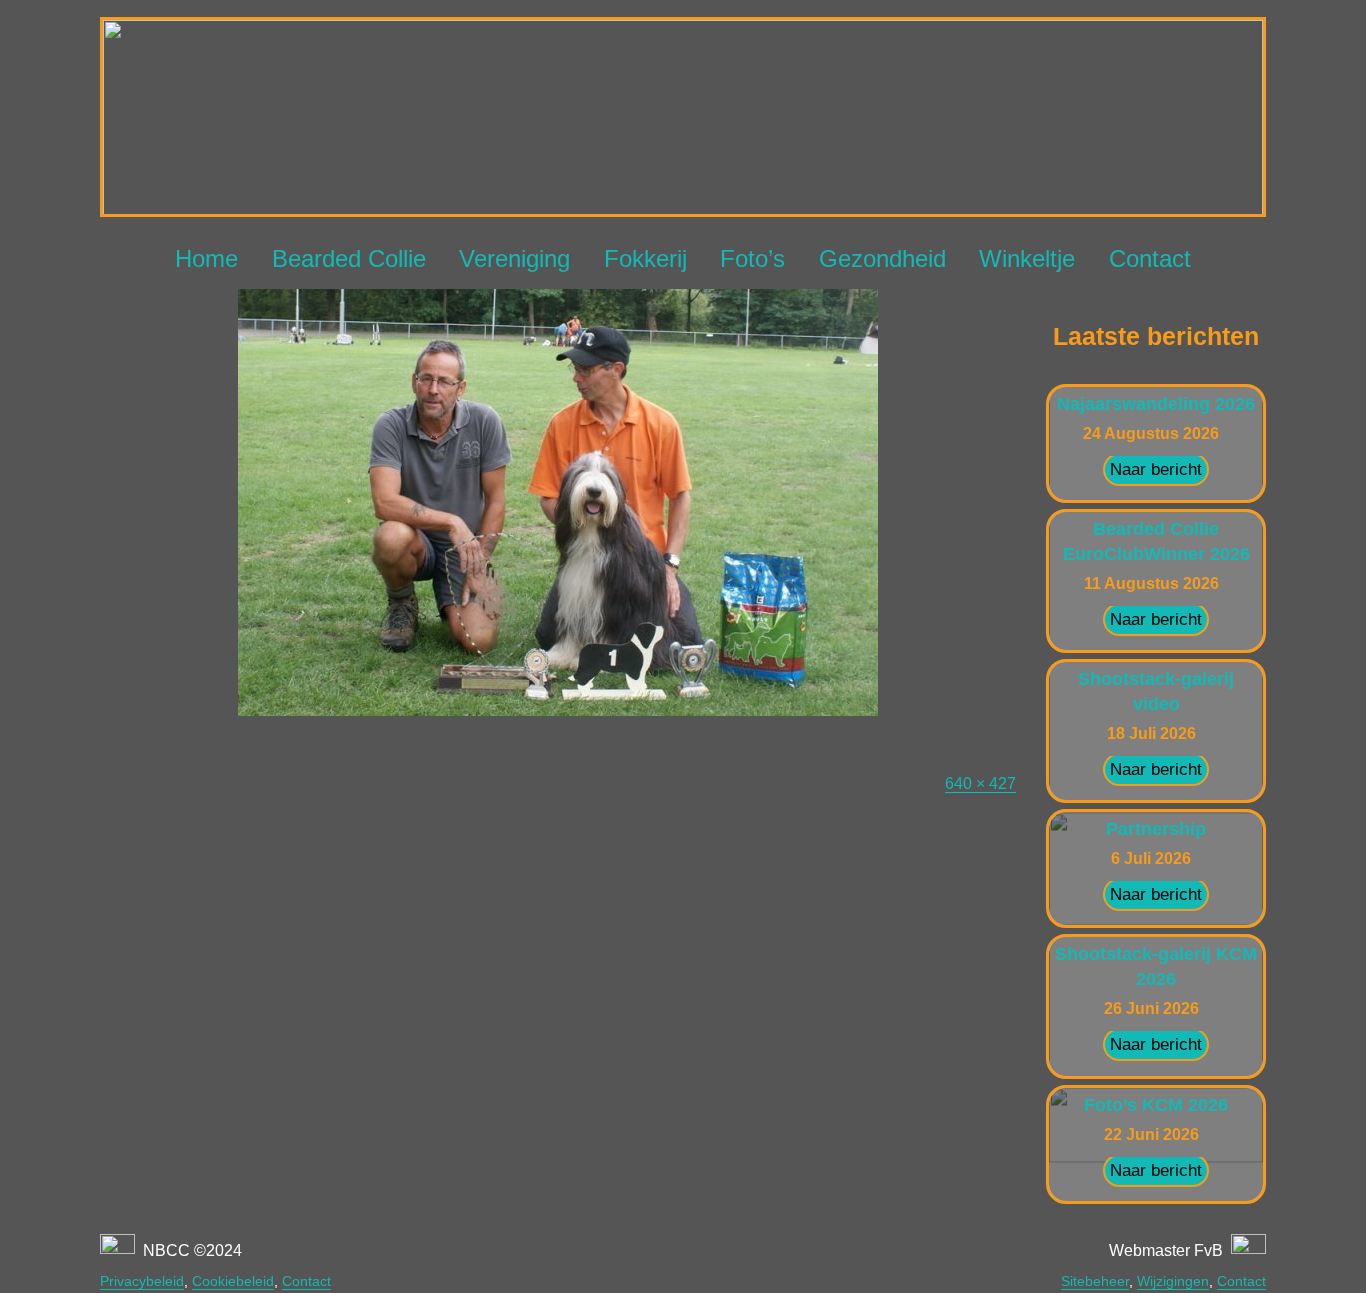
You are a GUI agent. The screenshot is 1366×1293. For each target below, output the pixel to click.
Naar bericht (1156, 469)
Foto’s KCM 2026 (1156, 1105)
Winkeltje (1027, 258)
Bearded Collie (349, 258)
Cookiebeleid (233, 1281)
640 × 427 (980, 783)
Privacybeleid (142, 1281)
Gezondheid (882, 258)
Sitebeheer (1095, 1281)
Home (206, 258)
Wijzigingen (1173, 1281)
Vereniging (514, 258)
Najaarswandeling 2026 (1156, 404)
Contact (1150, 258)
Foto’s (752, 258)
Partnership (1156, 829)
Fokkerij (645, 258)
